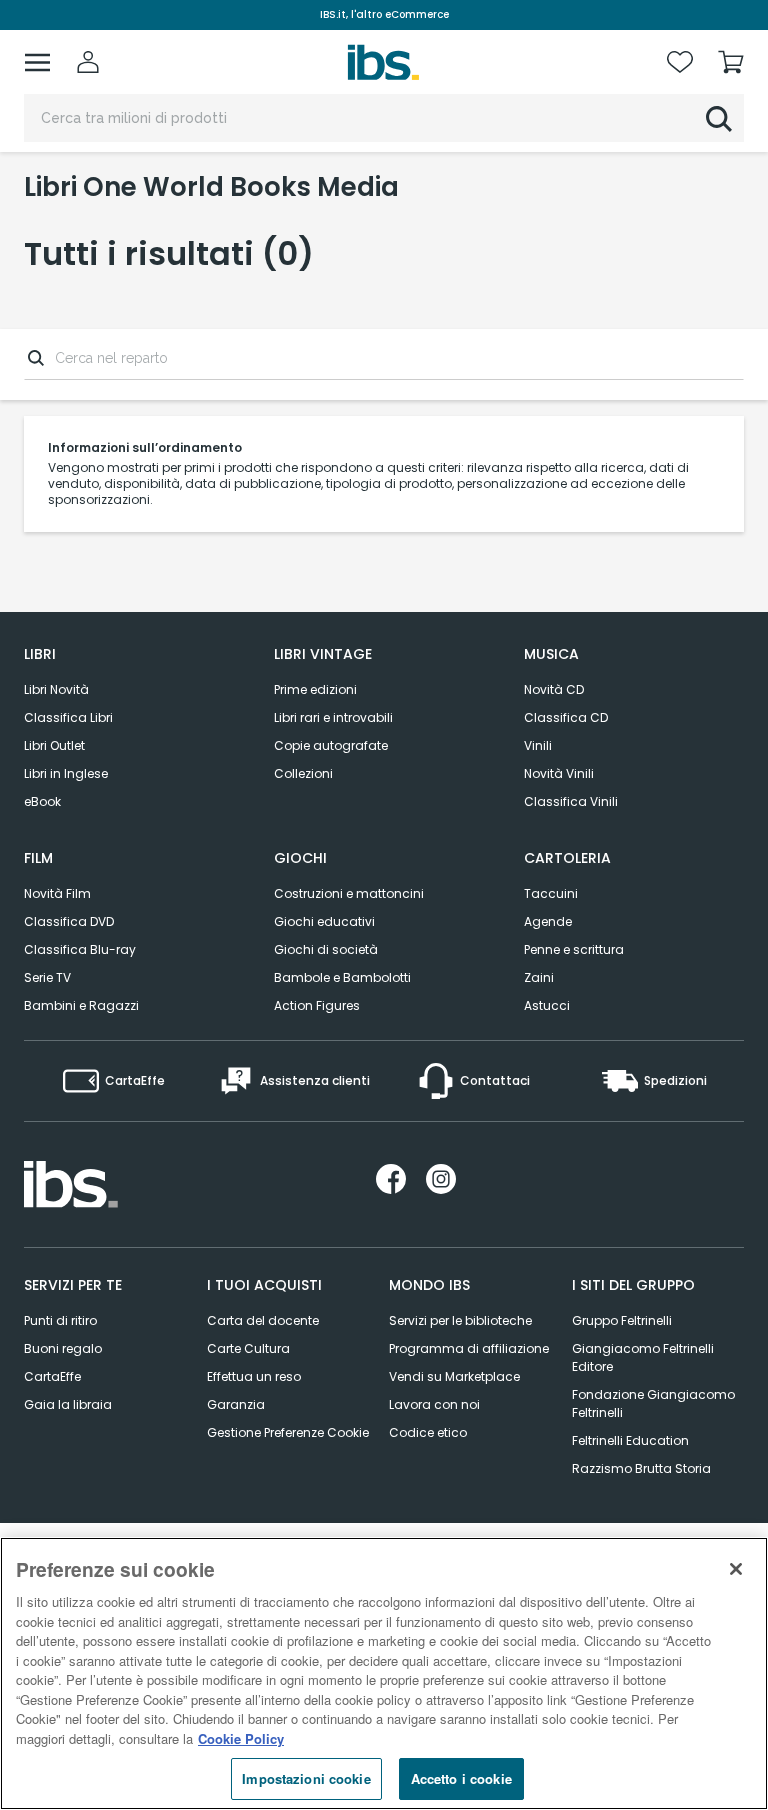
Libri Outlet (54, 745)
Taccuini (551, 893)
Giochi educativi (324, 921)
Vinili (538, 745)
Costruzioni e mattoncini (349, 893)
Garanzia (236, 1404)
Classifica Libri (68, 717)
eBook (42, 801)
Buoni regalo (63, 1348)
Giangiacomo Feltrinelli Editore (643, 1357)
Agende (548, 921)
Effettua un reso (254, 1376)
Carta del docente (263, 1320)
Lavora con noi (434, 1404)
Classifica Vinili (571, 801)
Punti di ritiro (60, 1320)
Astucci (547, 1005)
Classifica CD (566, 717)
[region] (384, 1673)
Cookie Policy (241, 1738)
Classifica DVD (69, 921)
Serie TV (47, 977)
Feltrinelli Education (630, 1440)
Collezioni (303, 773)
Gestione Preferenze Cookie (288, 1432)
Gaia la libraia (68, 1404)
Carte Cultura (248, 1348)
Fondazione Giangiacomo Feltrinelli (653, 1403)
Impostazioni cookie (306, 1778)
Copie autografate (331, 745)
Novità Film (57, 893)
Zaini (539, 977)
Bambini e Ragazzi (81, 1005)
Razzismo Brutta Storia (641, 1468)
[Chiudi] (736, 1569)
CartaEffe (52, 1376)
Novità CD (554, 689)
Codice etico (428, 1432)
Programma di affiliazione (469, 1348)
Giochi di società (326, 949)
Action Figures (317, 1005)
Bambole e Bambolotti (342, 977)
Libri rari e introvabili (333, 717)
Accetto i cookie (461, 1778)
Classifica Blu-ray (80, 949)
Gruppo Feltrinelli (622, 1320)
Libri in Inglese (66, 773)
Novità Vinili (559, 773)
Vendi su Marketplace (454, 1376)
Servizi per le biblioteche (460, 1320)
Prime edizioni (315, 689)
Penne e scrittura (574, 949)
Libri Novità (56, 689)
